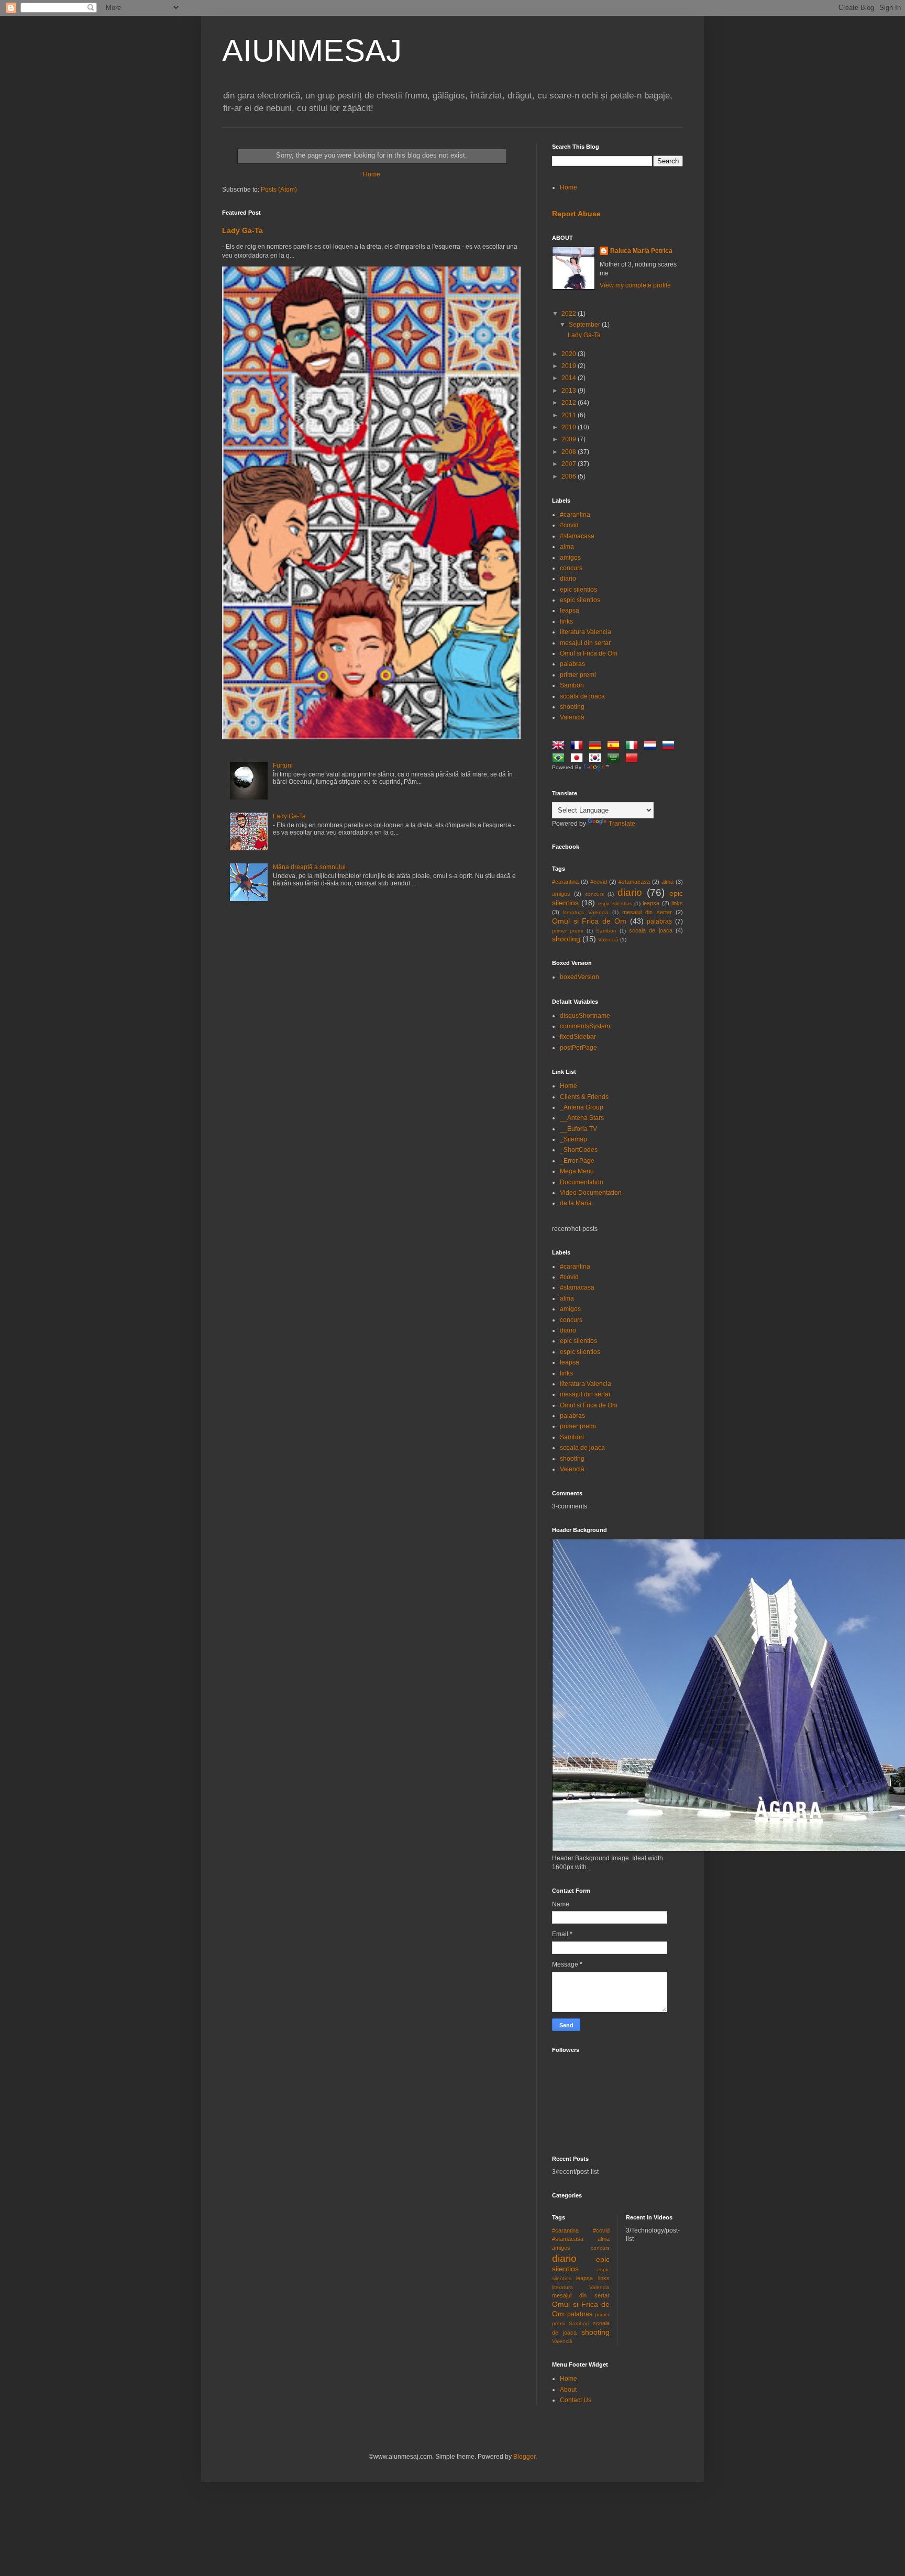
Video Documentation (591, 1193)
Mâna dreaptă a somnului (309, 867)
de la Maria (576, 1203)
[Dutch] (652, 747)
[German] (597, 747)
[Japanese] (579, 759)
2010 (570, 427)
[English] (560, 747)
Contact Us (576, 2400)
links (566, 621)
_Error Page (577, 1161)
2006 (570, 476)
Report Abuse (576, 214)
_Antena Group (582, 1107)
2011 (570, 415)
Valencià (572, 717)
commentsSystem (585, 1026)
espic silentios (580, 600)
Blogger (524, 2457)
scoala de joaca (582, 696)
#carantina (575, 515)
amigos (570, 558)
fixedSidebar (578, 1037)
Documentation (582, 1182)
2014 (570, 378)
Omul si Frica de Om (589, 653)
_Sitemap (573, 1139)
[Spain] (615, 747)
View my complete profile (635, 285)
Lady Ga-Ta (242, 230)
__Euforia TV (578, 1129)
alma (567, 547)
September (585, 325)
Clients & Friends (584, 1097)
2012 (570, 403)
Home (372, 174)
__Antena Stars (582, 1118)
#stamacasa (577, 536)
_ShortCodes (579, 1150)
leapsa (570, 610)
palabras (572, 664)
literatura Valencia (586, 632)
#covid (569, 525)
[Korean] (597, 759)
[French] (579, 747)
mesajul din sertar (585, 643)
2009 (570, 439)
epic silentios (578, 590)
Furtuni (283, 765)
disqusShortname (585, 1016)
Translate (622, 824)
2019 (570, 366)
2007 (570, 464)
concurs (571, 568)
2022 (570, 314)
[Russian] (670, 747)
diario (568, 579)
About (568, 2390)
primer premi (578, 675)
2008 (570, 452)
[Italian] (634, 747)
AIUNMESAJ (312, 51)
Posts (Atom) (279, 190)
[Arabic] (615, 759)
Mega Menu (577, 1171)
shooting (572, 707)
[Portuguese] (560, 759)
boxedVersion (580, 977)
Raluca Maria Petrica (641, 251)
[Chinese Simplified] (634, 759)
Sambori (572, 685)
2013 (570, 391)
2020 (570, 354)
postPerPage (578, 1048)
